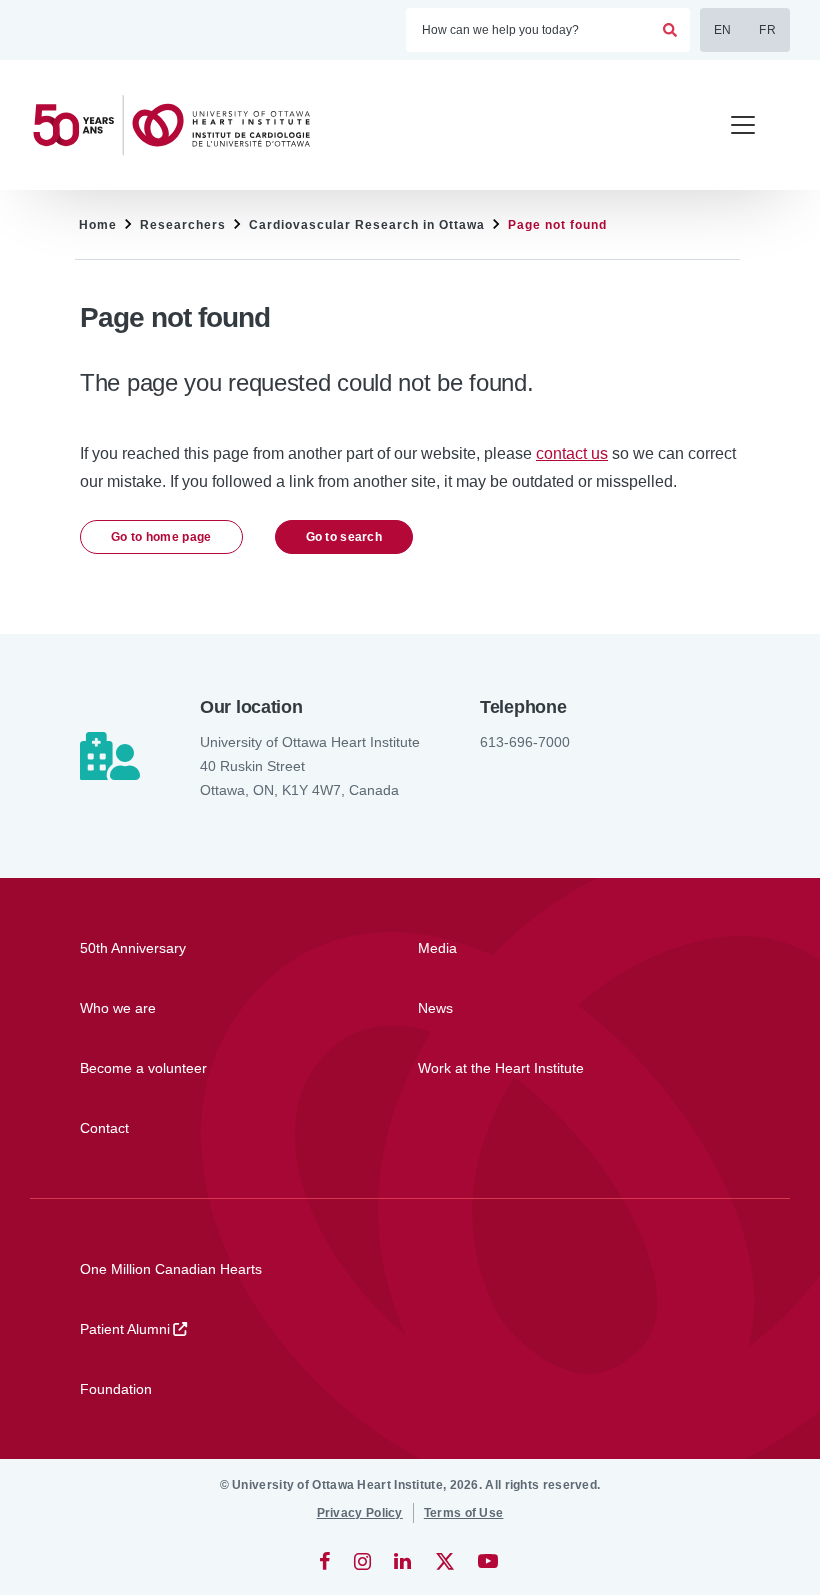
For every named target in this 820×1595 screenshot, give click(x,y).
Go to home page (161, 537)
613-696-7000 (525, 742)
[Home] (180, 125)
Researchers (183, 225)
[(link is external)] (326, 1561)
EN (723, 30)
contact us (572, 453)
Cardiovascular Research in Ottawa (367, 225)
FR (767, 30)
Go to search (344, 537)
